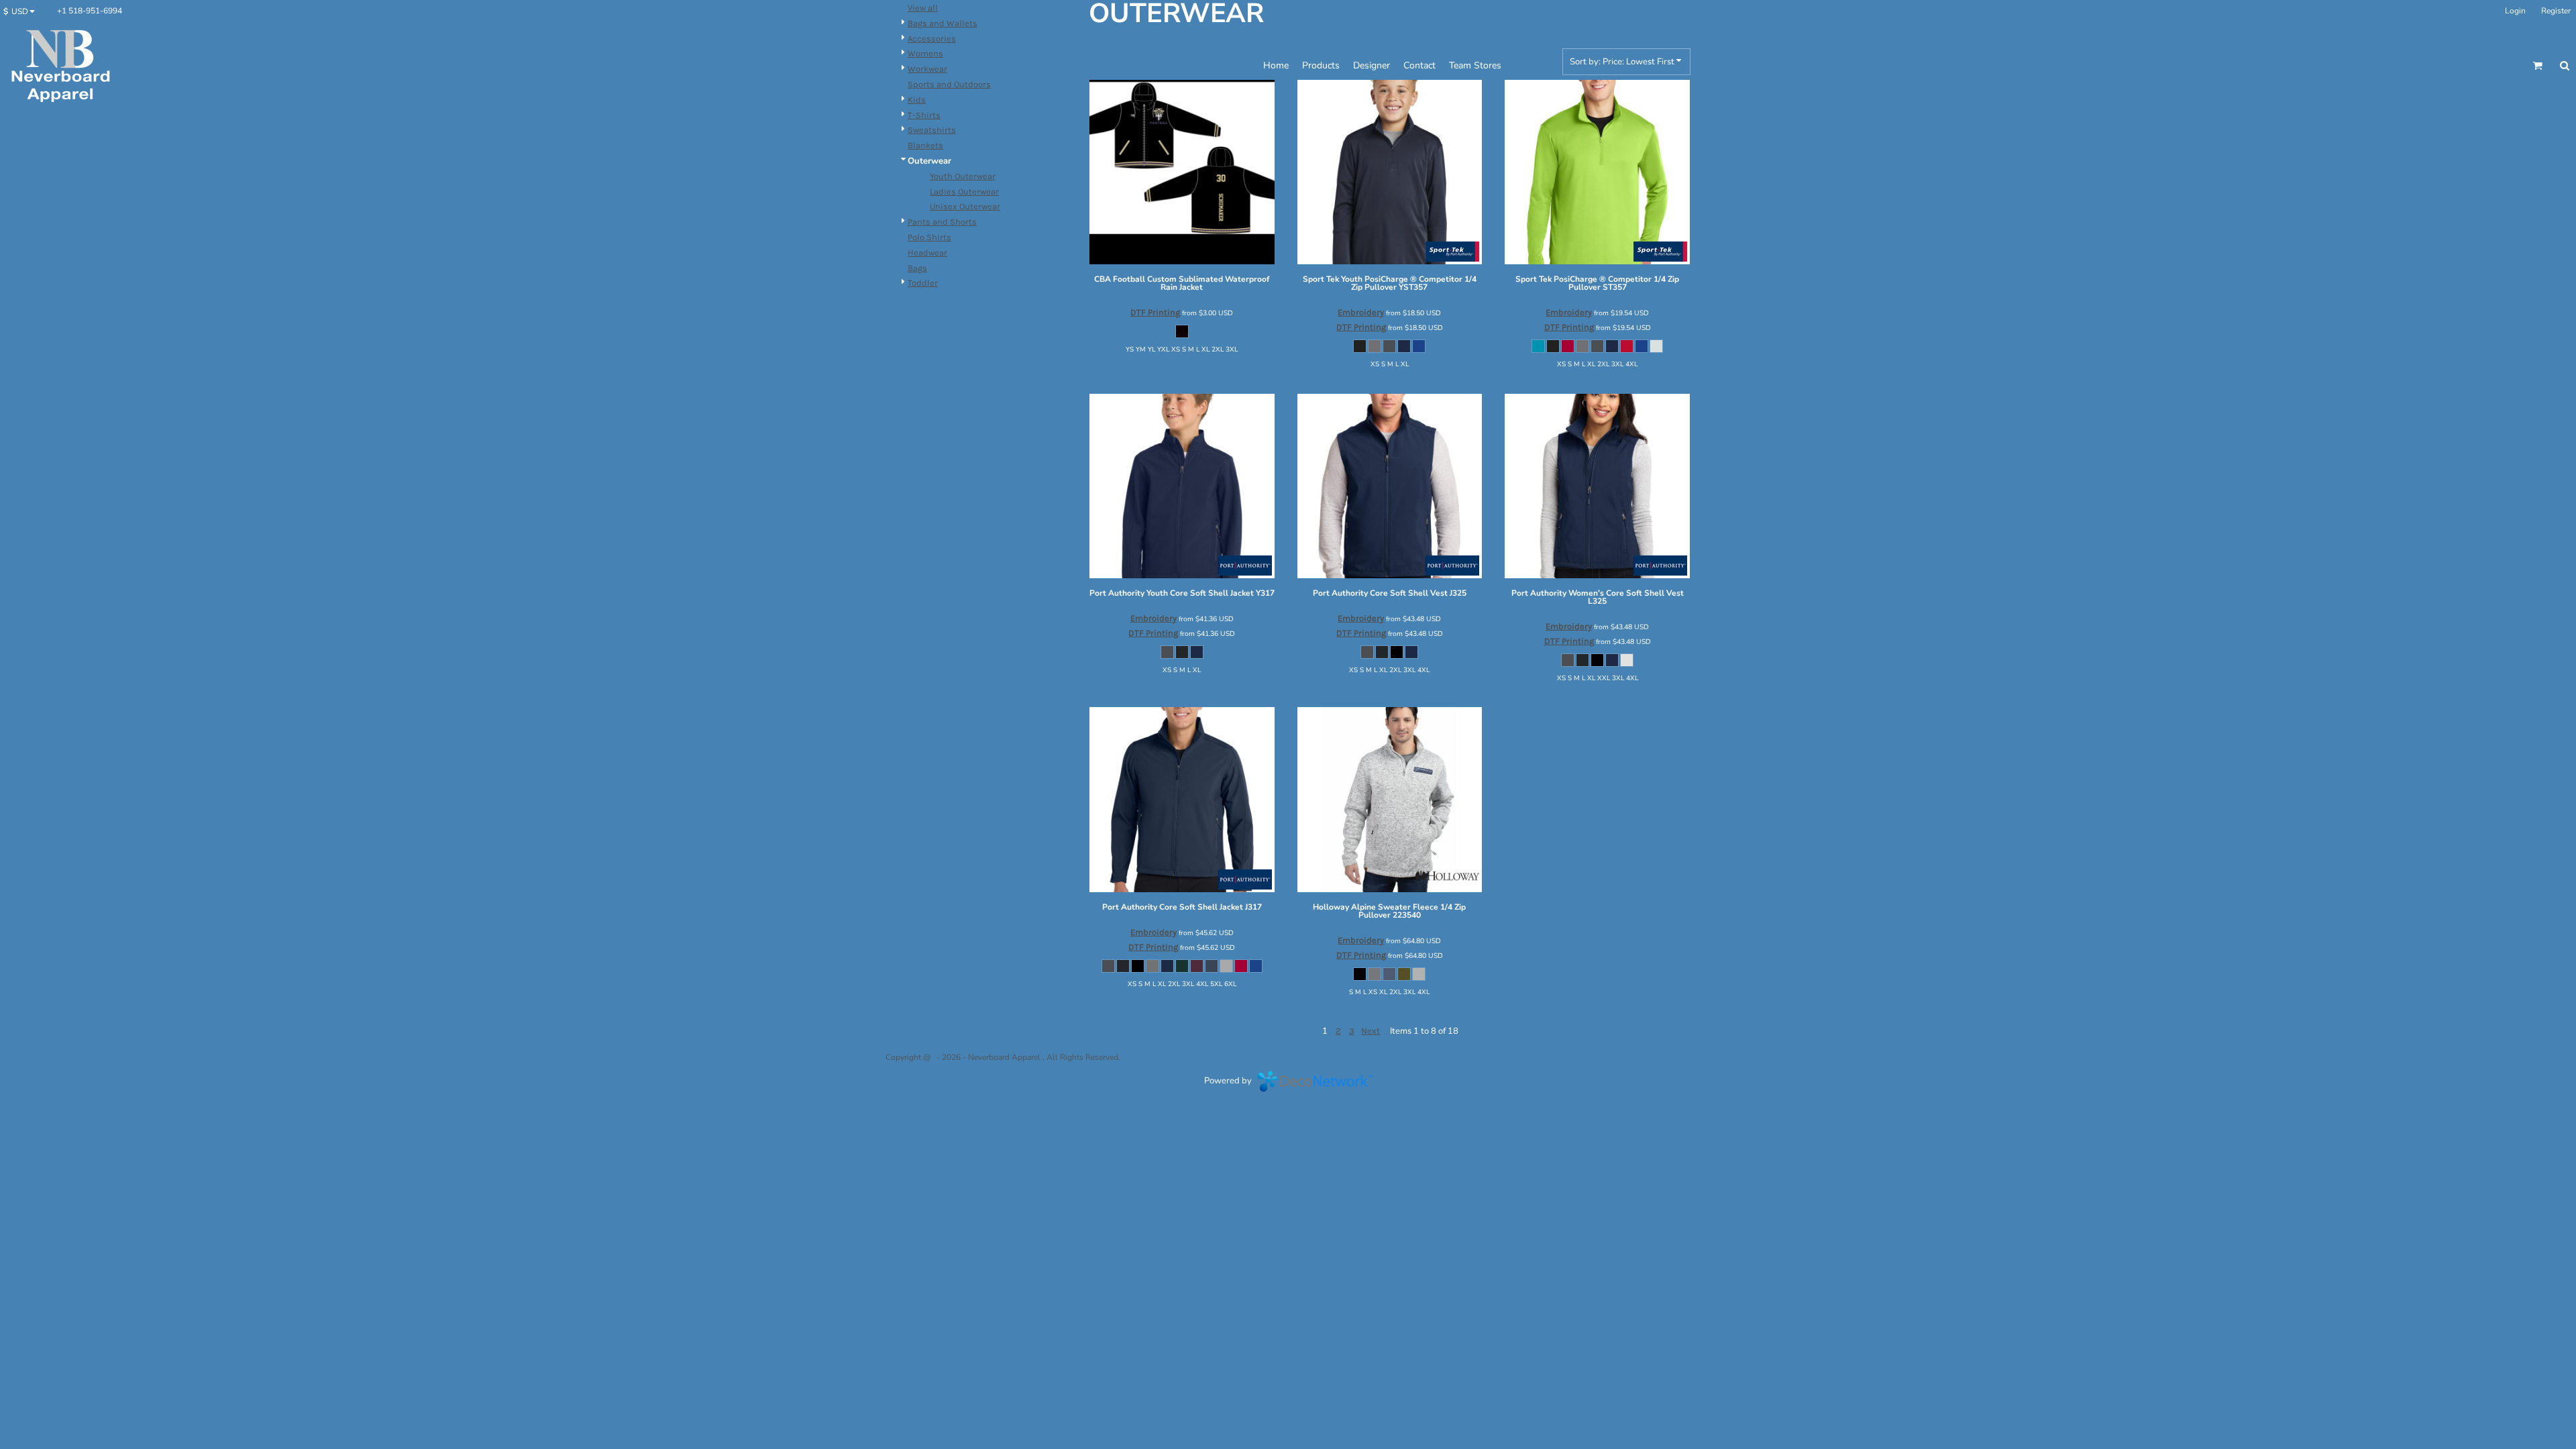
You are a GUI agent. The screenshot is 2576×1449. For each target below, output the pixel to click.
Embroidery (1361, 312)
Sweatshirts (932, 130)
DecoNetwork (1315, 1081)
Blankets (925, 145)
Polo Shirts (929, 237)
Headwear (927, 253)
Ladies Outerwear (964, 192)
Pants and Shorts (942, 222)
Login (2515, 11)
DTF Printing (1155, 312)
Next (1371, 1031)
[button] (22, 11)
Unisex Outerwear (965, 206)
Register (2556, 11)
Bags (917, 268)
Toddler (923, 283)
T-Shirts (924, 115)
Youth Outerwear (963, 176)
